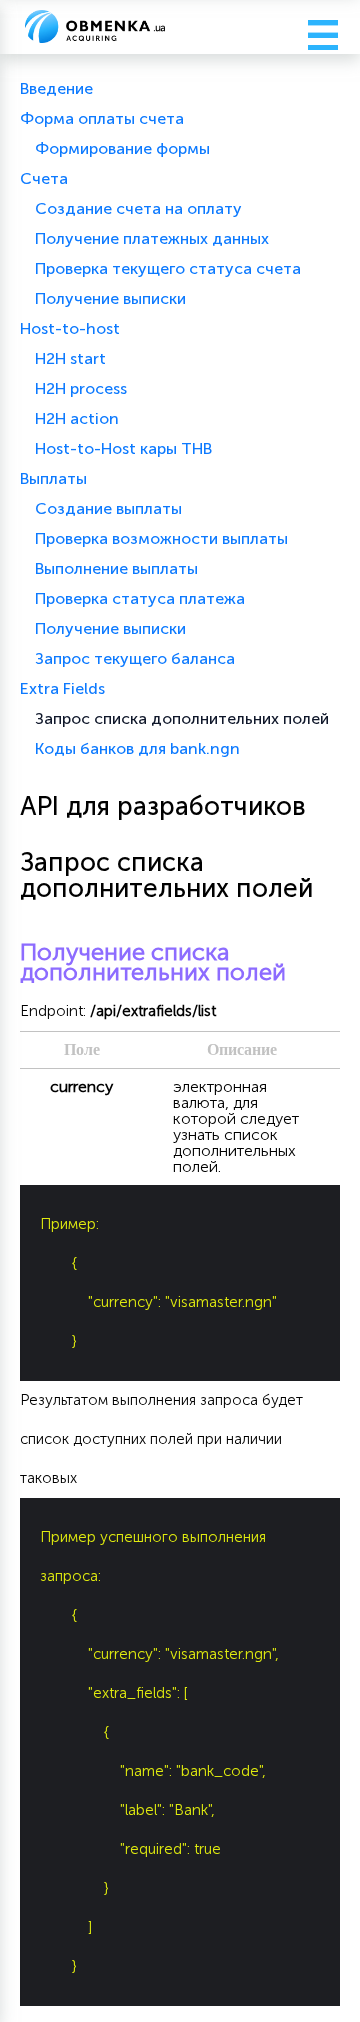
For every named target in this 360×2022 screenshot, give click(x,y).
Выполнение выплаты (116, 568)
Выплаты (53, 478)
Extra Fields (62, 688)
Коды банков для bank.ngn (137, 748)
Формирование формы (122, 148)
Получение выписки (110, 298)
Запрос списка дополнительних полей (182, 718)
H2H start (70, 358)
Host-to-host (70, 328)
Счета (44, 178)
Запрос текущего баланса (135, 658)
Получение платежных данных (152, 238)
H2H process (81, 388)
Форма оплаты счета (102, 118)
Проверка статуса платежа (140, 598)
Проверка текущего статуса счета (168, 268)
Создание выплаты (108, 508)
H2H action (77, 418)
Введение (56, 88)
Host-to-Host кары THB (123, 448)
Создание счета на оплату (138, 208)
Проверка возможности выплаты (161, 538)
